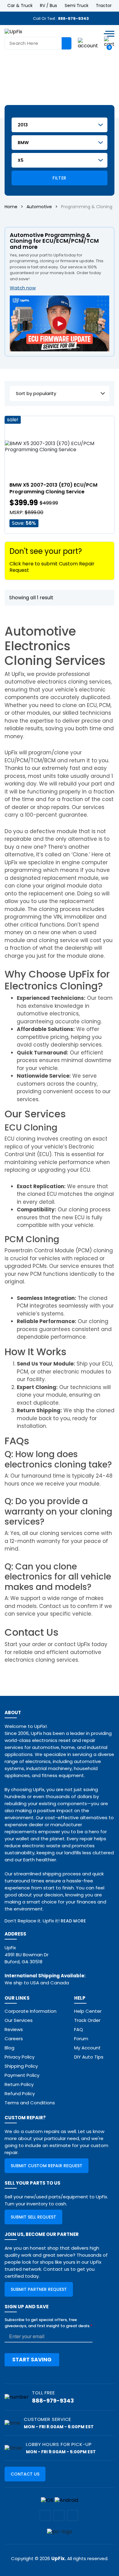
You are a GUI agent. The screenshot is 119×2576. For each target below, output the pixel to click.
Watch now (23, 288)
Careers (14, 2039)
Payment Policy (22, 2075)
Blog (9, 2048)
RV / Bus (49, 5)
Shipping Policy (21, 2066)
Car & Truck (20, 5)
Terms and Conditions (30, 2103)
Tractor (104, 5)
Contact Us (25, 2474)
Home (11, 207)
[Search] (67, 43)
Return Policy (19, 2084)
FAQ (79, 2029)
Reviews (14, 2029)
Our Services (19, 2020)
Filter (59, 178)
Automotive (39, 207)
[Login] (88, 43)
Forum (81, 2039)
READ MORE (73, 1921)
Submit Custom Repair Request (47, 2166)
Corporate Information (31, 2011)
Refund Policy (20, 2093)
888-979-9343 (73, 18)
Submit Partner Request (39, 2289)
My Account (87, 2048)
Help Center (88, 2011)
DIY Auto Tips (89, 2057)
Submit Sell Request (33, 2217)
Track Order (87, 2020)
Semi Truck (77, 5)
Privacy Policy (20, 2057)
